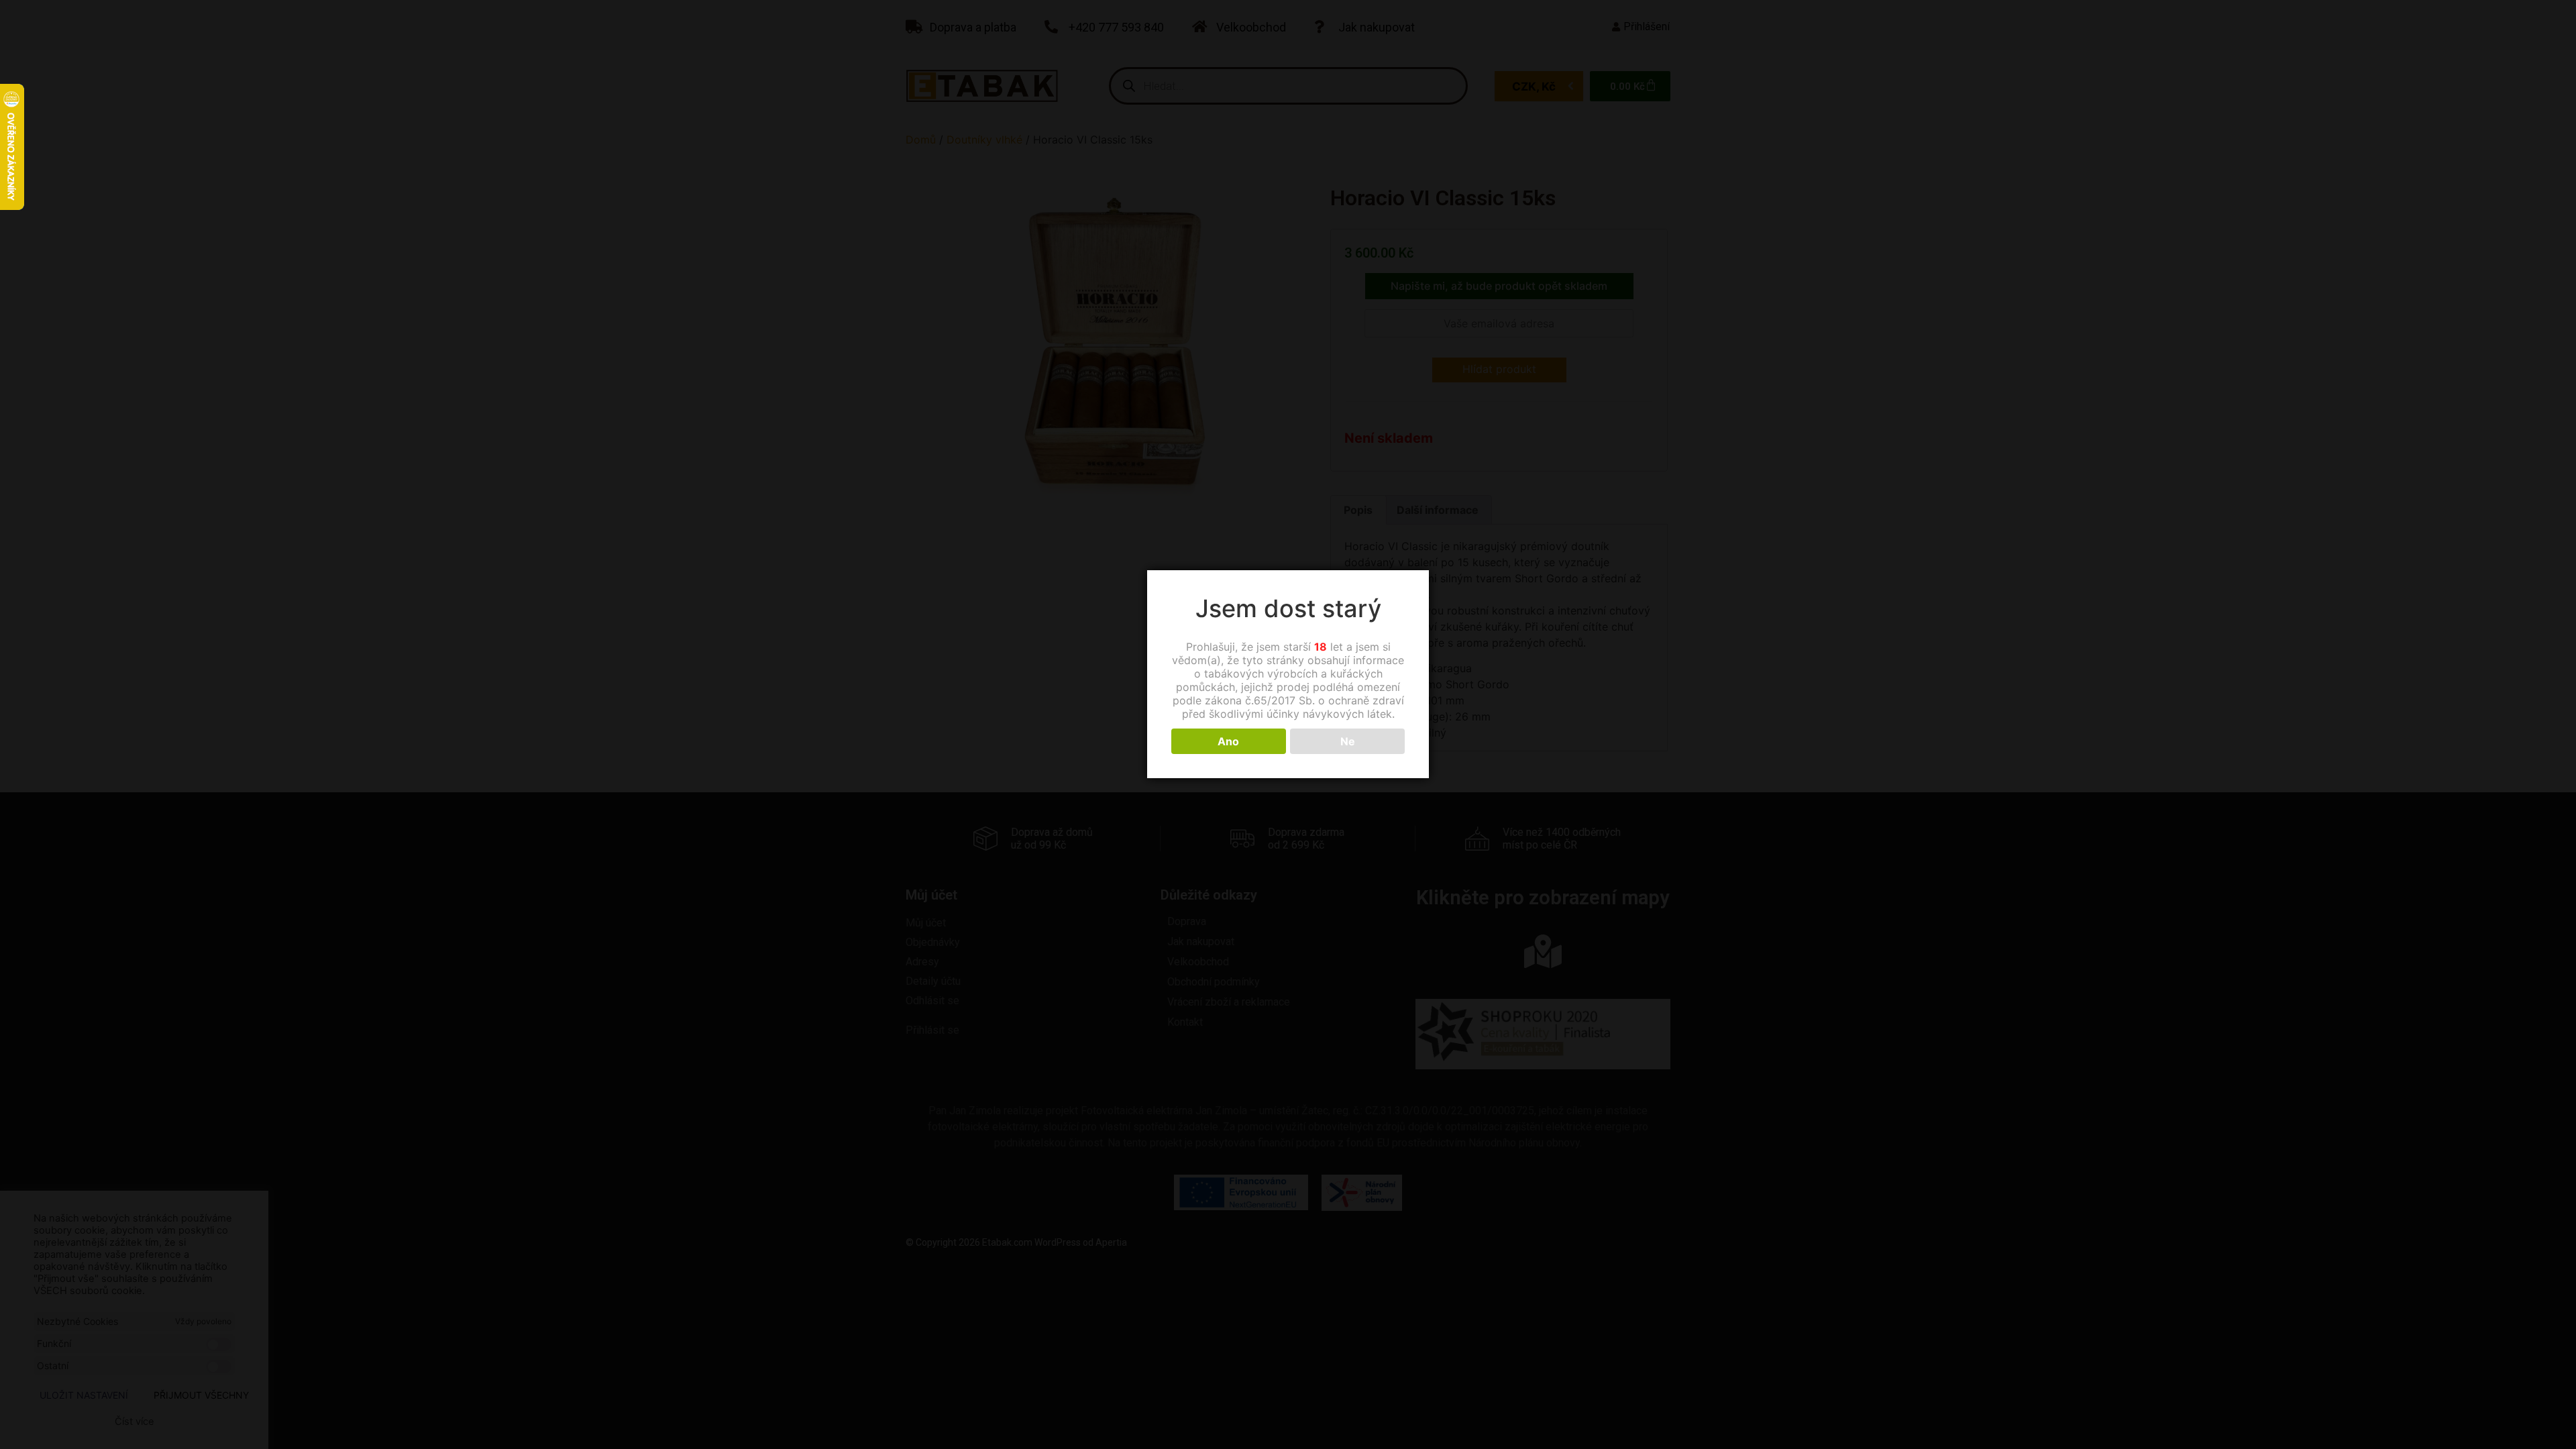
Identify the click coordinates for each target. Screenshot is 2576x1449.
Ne (1348, 741)
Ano (1228, 741)
